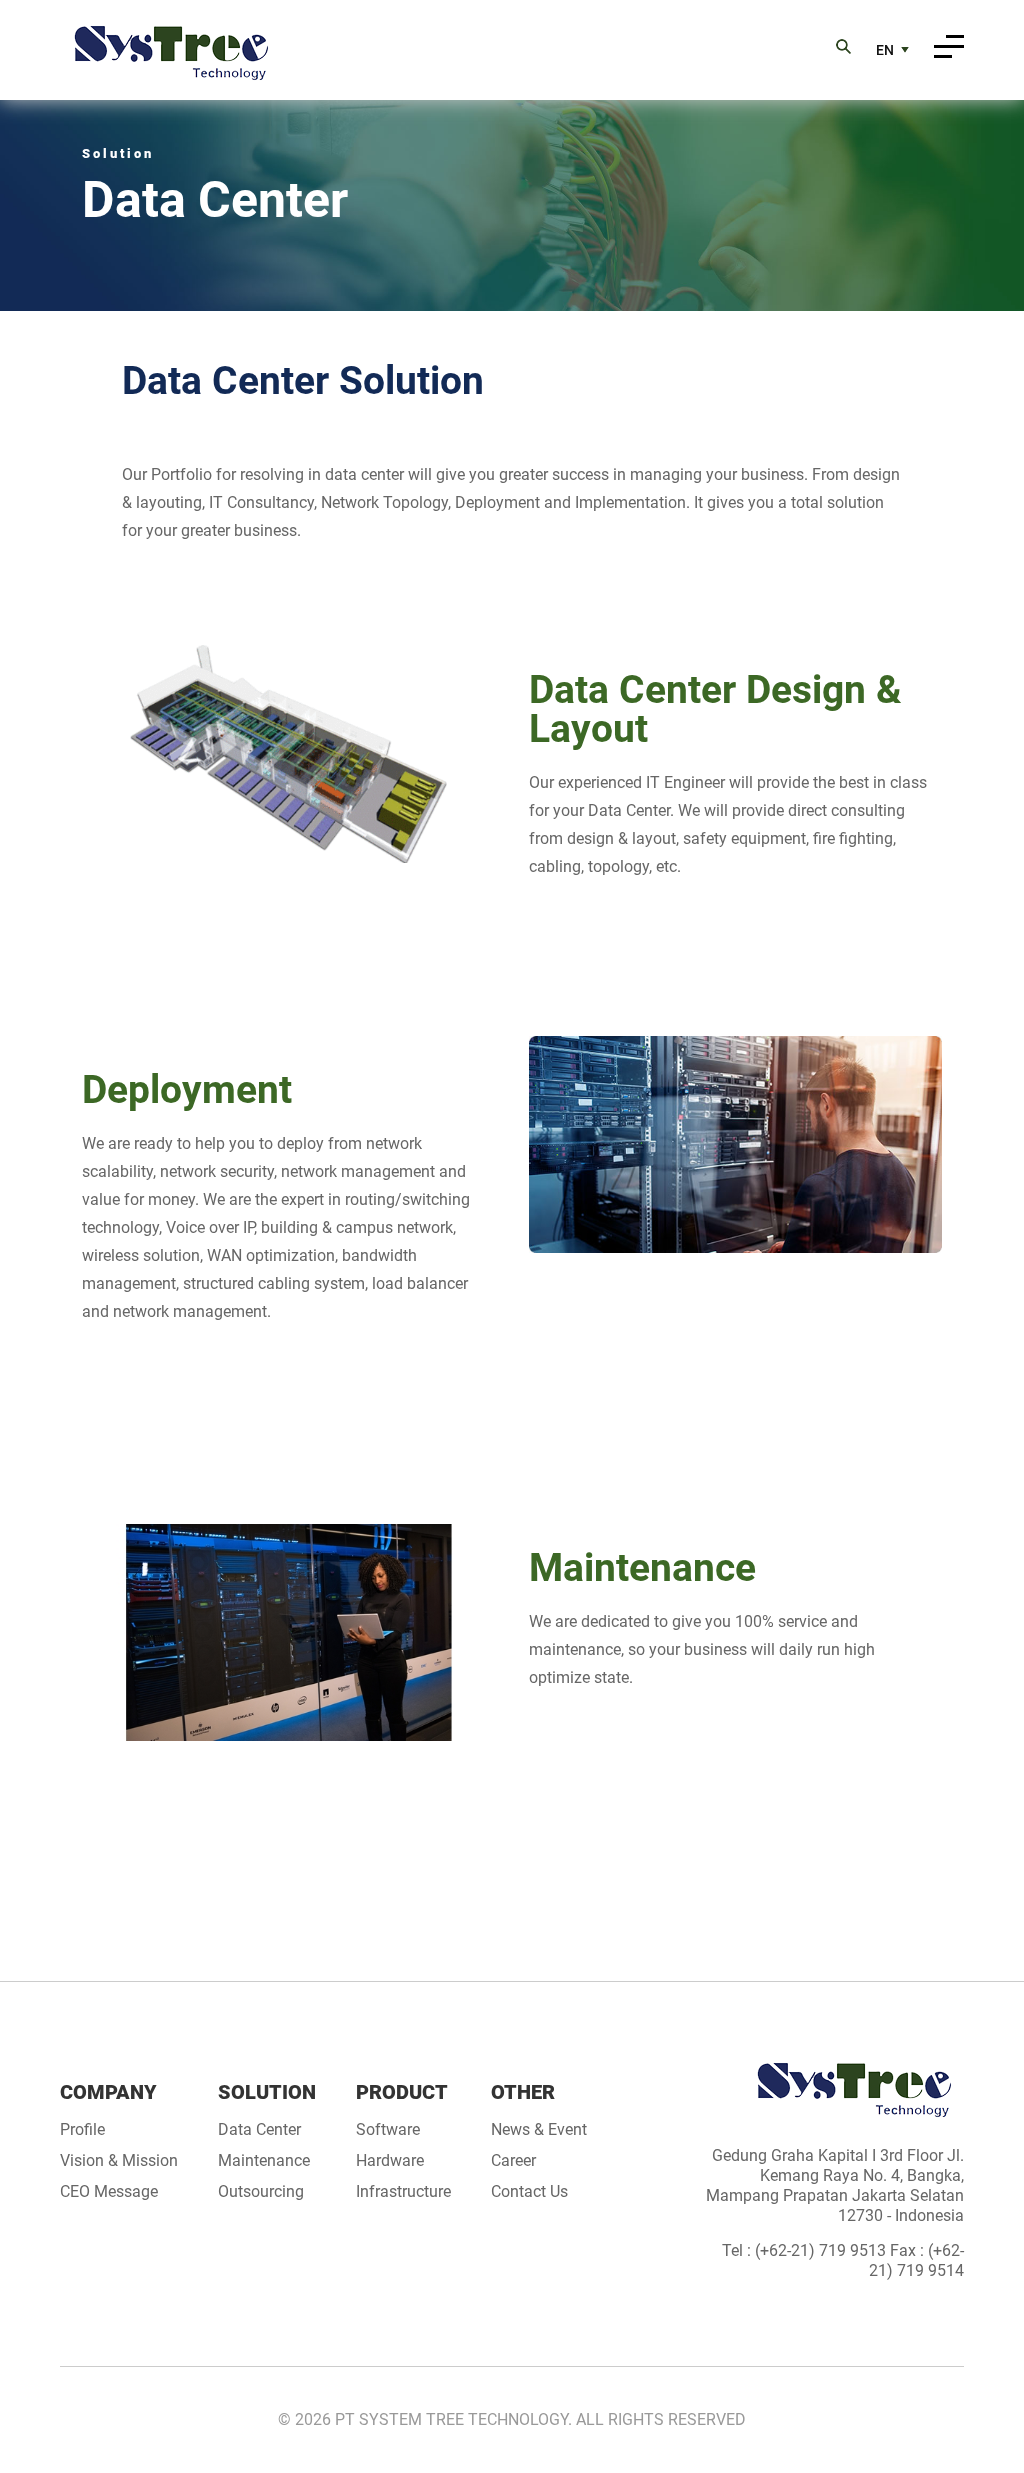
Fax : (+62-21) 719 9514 (916, 2260)
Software (388, 2130)
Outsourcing (261, 2192)
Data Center (259, 2130)
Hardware (390, 2161)
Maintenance (264, 2161)
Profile (82, 2130)
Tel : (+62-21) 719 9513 (806, 2250)
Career (513, 2161)
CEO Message (109, 2192)
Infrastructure (403, 2192)
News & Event (539, 2130)
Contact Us (529, 2192)
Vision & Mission (119, 2161)
